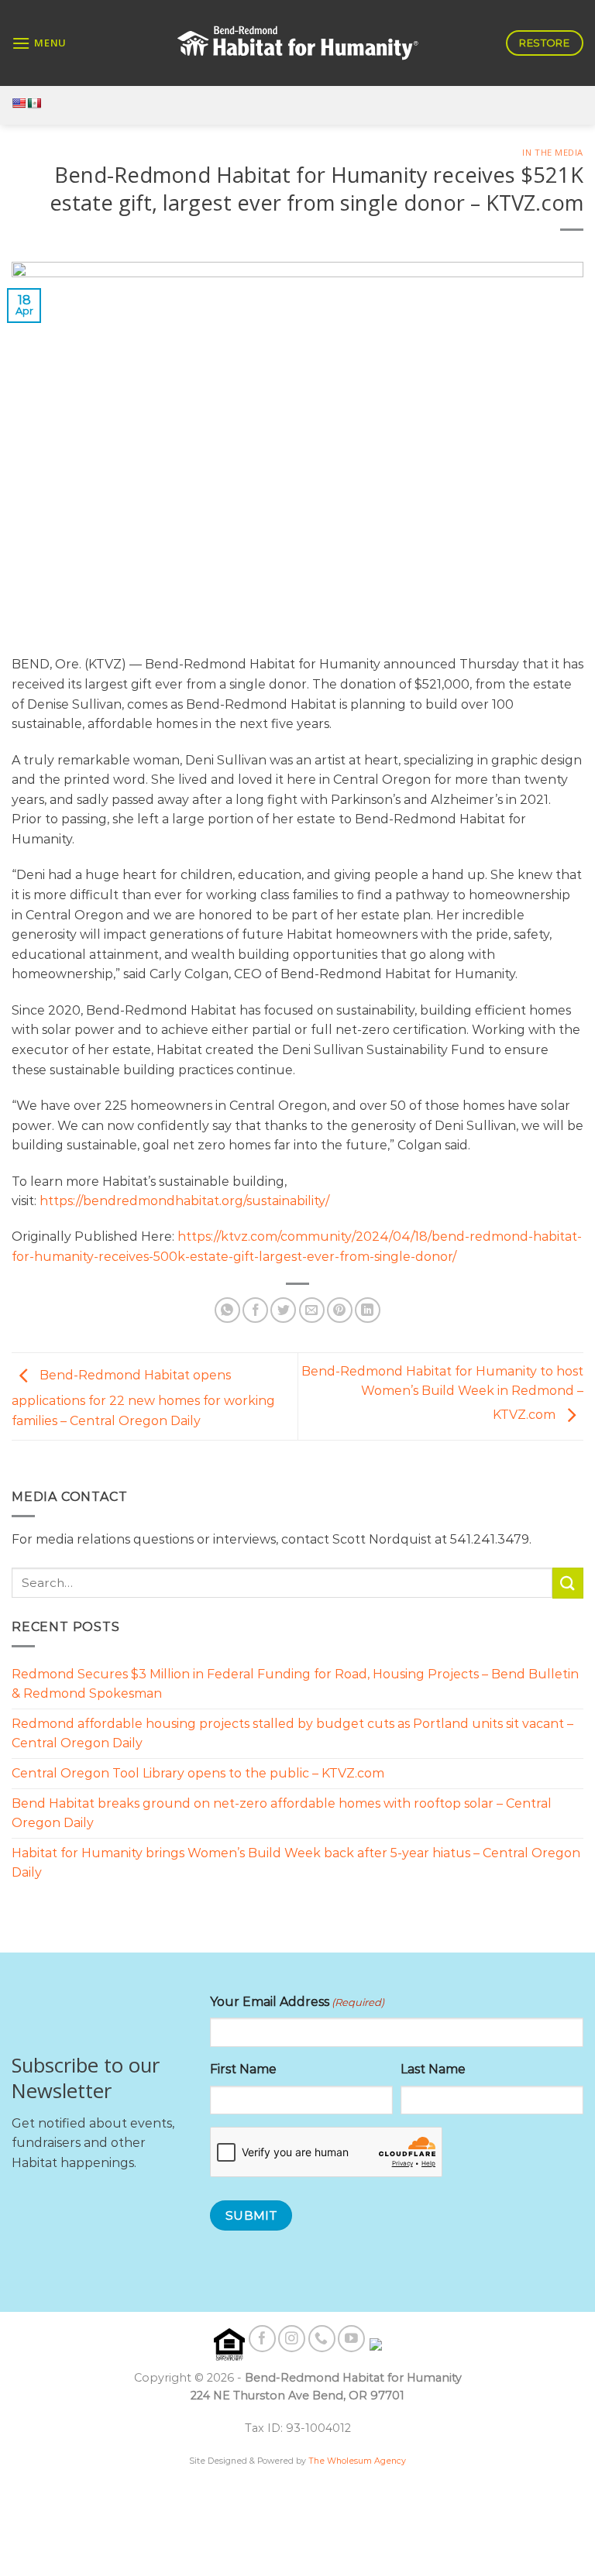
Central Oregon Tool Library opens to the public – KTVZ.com (198, 1773)
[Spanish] (34, 103)
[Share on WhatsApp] (227, 1310)
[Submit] (568, 1583)
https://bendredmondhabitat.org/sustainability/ (184, 1201)
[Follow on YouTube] (351, 2339)
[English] (19, 103)
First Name (243, 2069)
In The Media (553, 152)
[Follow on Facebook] (262, 2339)
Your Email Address (297, 2002)
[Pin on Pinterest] (340, 1310)
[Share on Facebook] (255, 1310)
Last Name (433, 2069)
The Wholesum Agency (357, 2461)
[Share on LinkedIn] (368, 1310)
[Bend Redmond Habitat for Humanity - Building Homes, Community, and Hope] (298, 43)
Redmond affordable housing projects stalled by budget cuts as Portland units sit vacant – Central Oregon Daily (292, 1734)
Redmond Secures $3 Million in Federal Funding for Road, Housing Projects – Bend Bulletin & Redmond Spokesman (295, 1684)
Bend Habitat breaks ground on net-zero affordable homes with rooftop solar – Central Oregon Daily (282, 1814)
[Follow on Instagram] (292, 2339)
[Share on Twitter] (283, 1310)
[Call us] (322, 2339)
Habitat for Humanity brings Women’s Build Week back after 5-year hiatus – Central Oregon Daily (296, 1863)
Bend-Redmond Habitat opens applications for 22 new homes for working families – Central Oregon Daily (143, 1398)
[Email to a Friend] (312, 1310)
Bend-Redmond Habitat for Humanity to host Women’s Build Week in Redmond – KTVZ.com (442, 1393)
